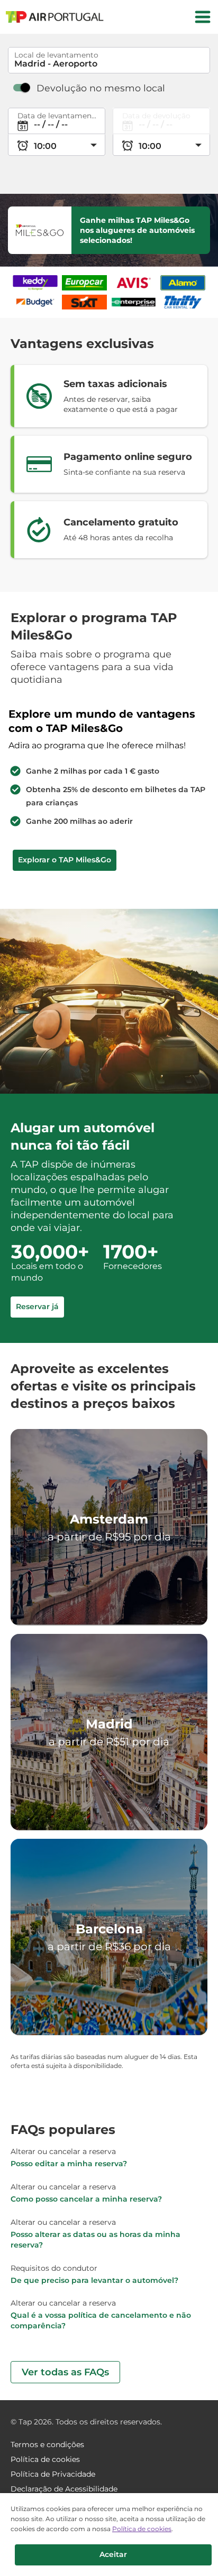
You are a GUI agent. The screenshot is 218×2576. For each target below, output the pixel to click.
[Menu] (203, 17)
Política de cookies (142, 2529)
